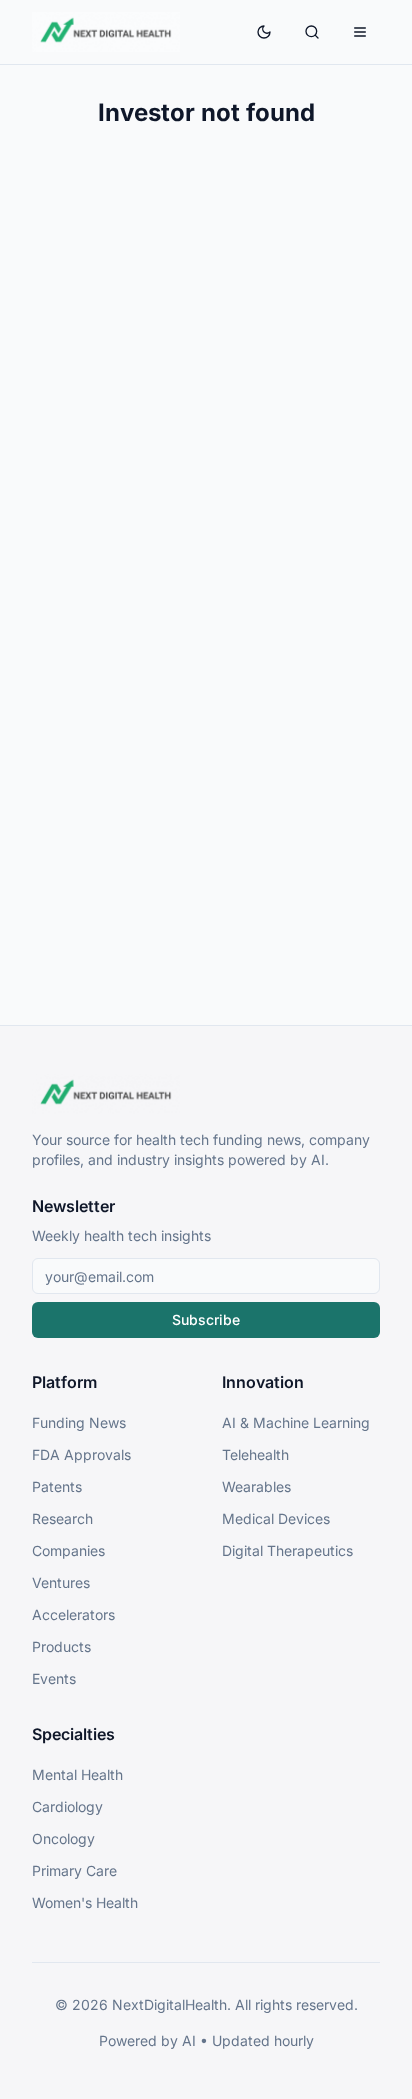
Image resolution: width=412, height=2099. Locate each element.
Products (61, 1646)
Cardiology (67, 1806)
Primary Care (74, 1870)
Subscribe (206, 1319)
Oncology (63, 1838)
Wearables (256, 1486)
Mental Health (77, 1774)
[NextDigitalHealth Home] (206, 1094)
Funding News (79, 1422)
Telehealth (255, 1454)
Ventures (61, 1582)
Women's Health (85, 1902)
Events (54, 1678)
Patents (57, 1486)
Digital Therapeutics (287, 1550)
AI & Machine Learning (296, 1422)
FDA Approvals (81, 1454)
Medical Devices (276, 1518)
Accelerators (73, 1614)
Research (62, 1518)
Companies (68, 1550)
